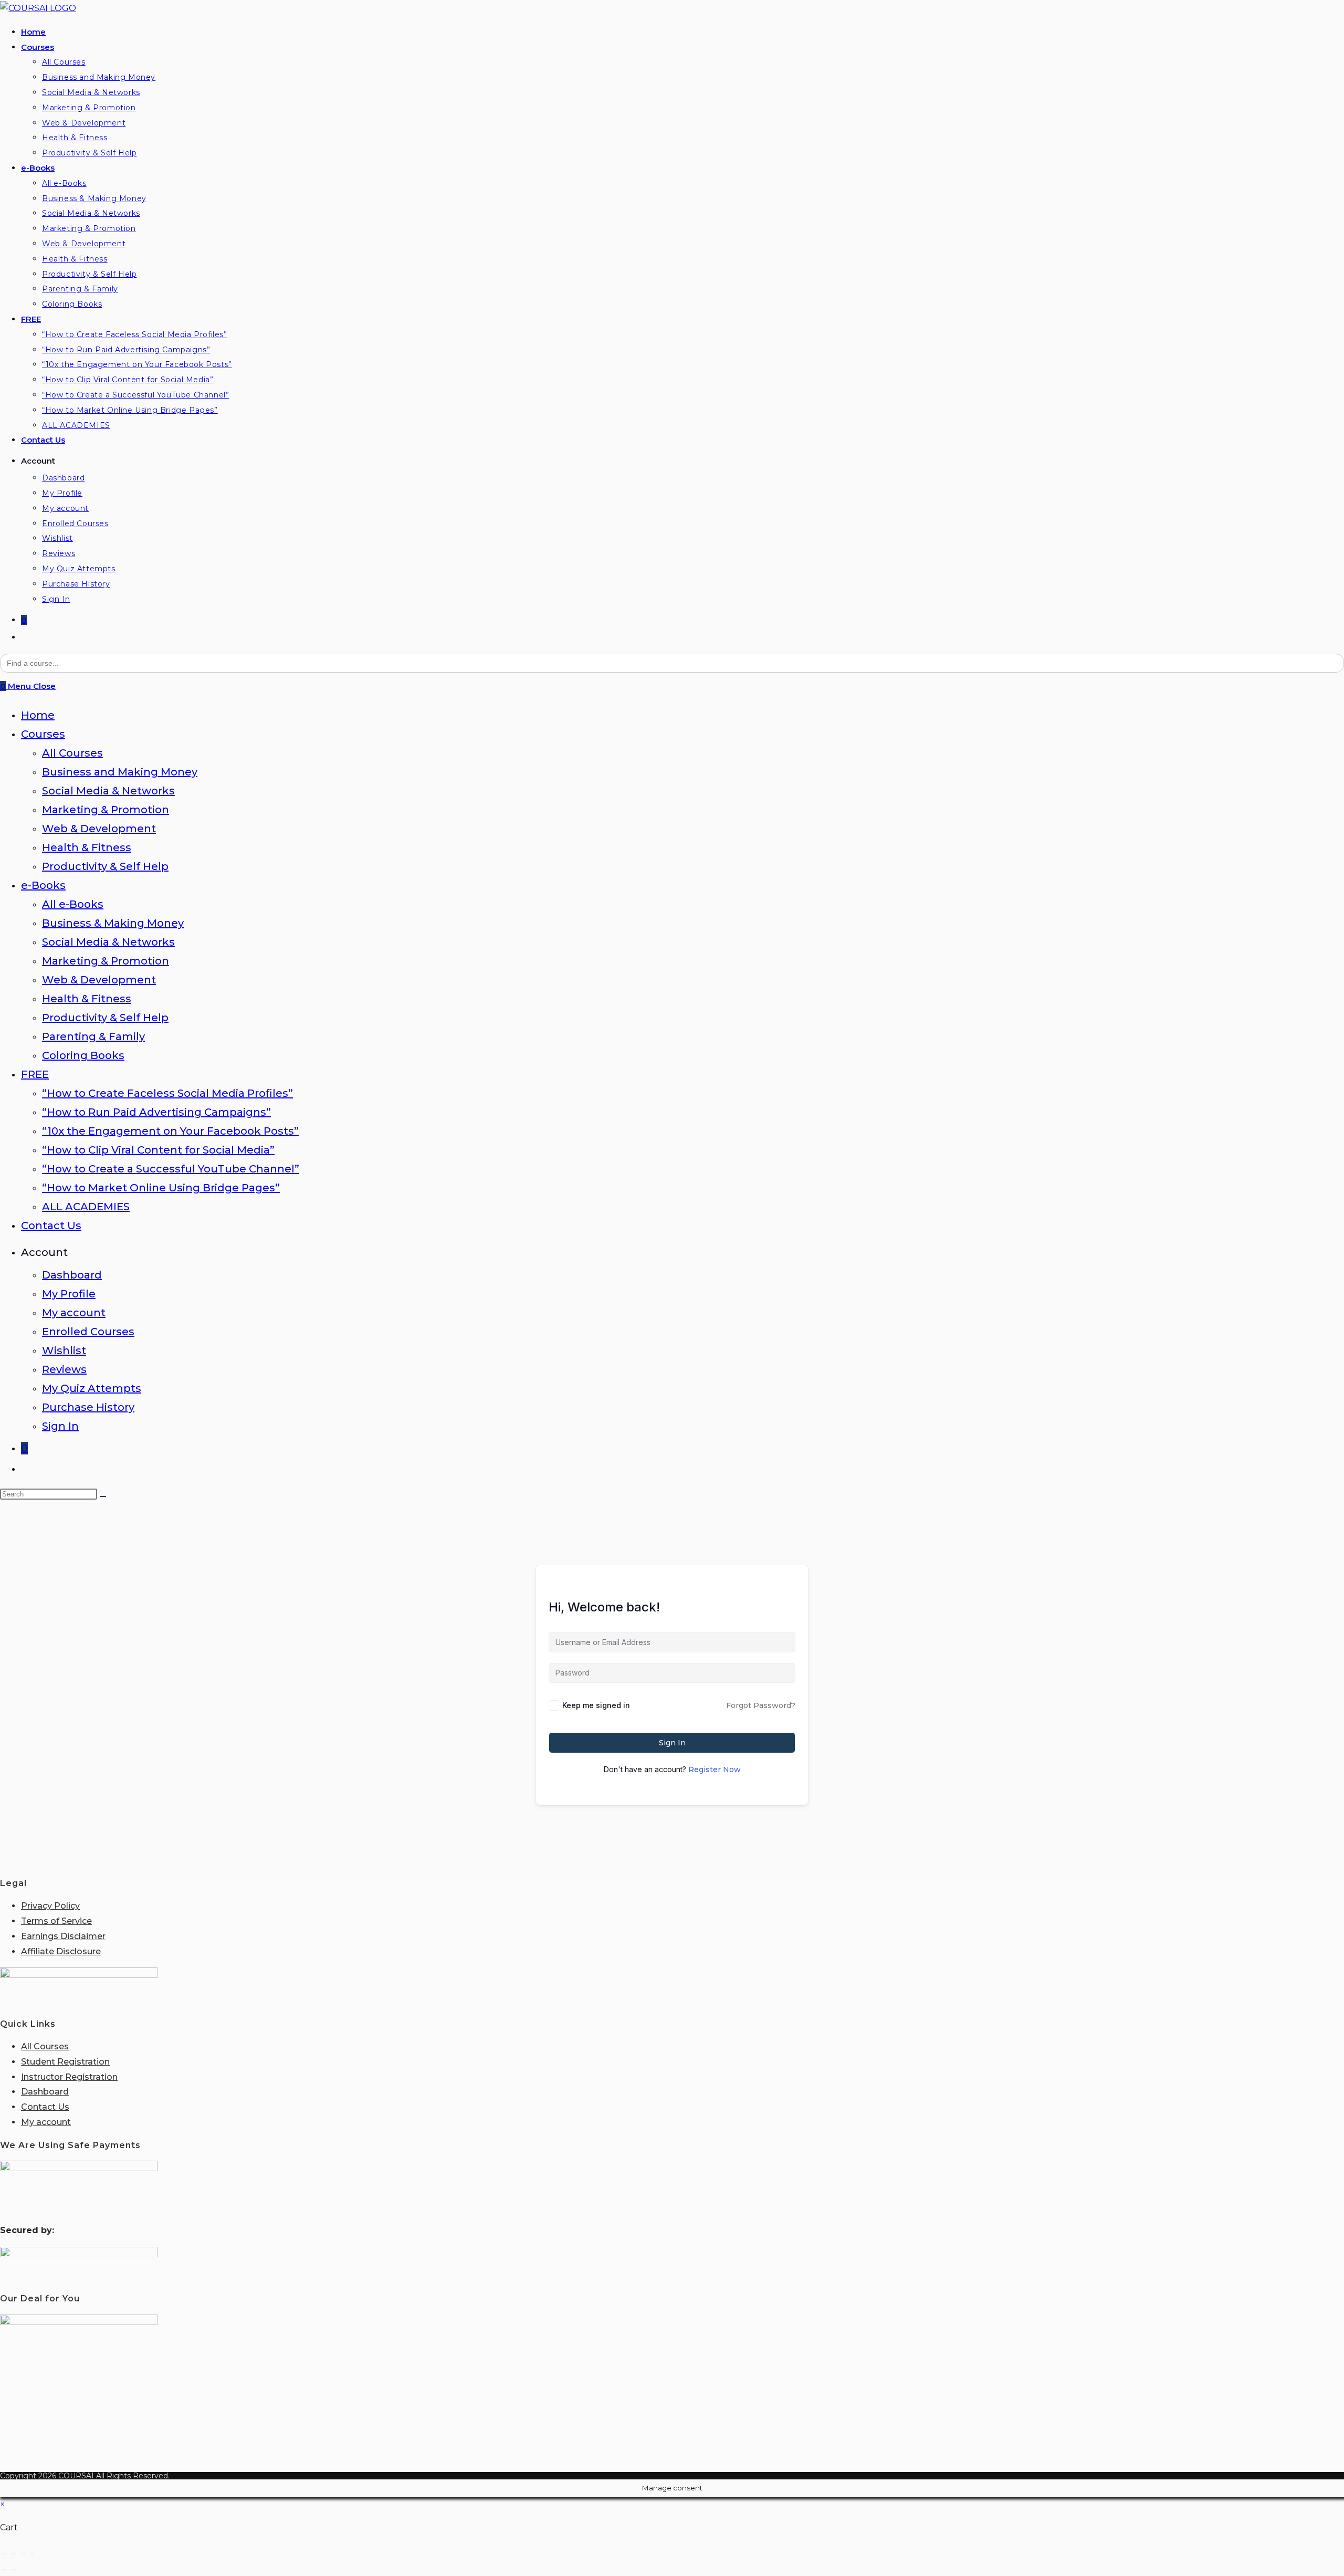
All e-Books (73, 904)
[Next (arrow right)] (13, 2569)
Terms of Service (56, 1921)
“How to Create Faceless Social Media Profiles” (167, 1093)
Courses (43, 734)
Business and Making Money (120, 772)
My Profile (69, 1294)
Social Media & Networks (108, 791)
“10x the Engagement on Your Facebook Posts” (170, 1131)
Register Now (715, 1769)
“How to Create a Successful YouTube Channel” (171, 1169)
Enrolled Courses (88, 1332)
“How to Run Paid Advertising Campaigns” (156, 1112)
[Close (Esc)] (32, 2554)
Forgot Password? (761, 1705)
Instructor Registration (69, 2077)
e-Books (43, 885)
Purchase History (88, 1407)
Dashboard (72, 1275)
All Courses (72, 753)
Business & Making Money (113, 923)
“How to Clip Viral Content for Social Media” (158, 1150)
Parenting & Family (93, 1036)
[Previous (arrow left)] (4, 2569)
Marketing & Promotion (106, 810)
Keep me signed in (596, 1705)
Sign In (60, 1426)
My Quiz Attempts (92, 1388)
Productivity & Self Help (105, 866)
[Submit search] (103, 1496)
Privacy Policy (50, 1906)
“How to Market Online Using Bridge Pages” (161, 1188)
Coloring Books (83, 1055)
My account (74, 1313)
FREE (35, 1074)
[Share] (23, 2554)
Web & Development (99, 829)
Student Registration (65, 2062)
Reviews (64, 1369)
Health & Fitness (87, 847)
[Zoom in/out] (4, 2554)
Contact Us (51, 1226)
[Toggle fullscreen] (13, 2554)
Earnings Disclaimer (63, 1936)
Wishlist (64, 1350)
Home (38, 715)
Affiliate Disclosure (61, 1951)
